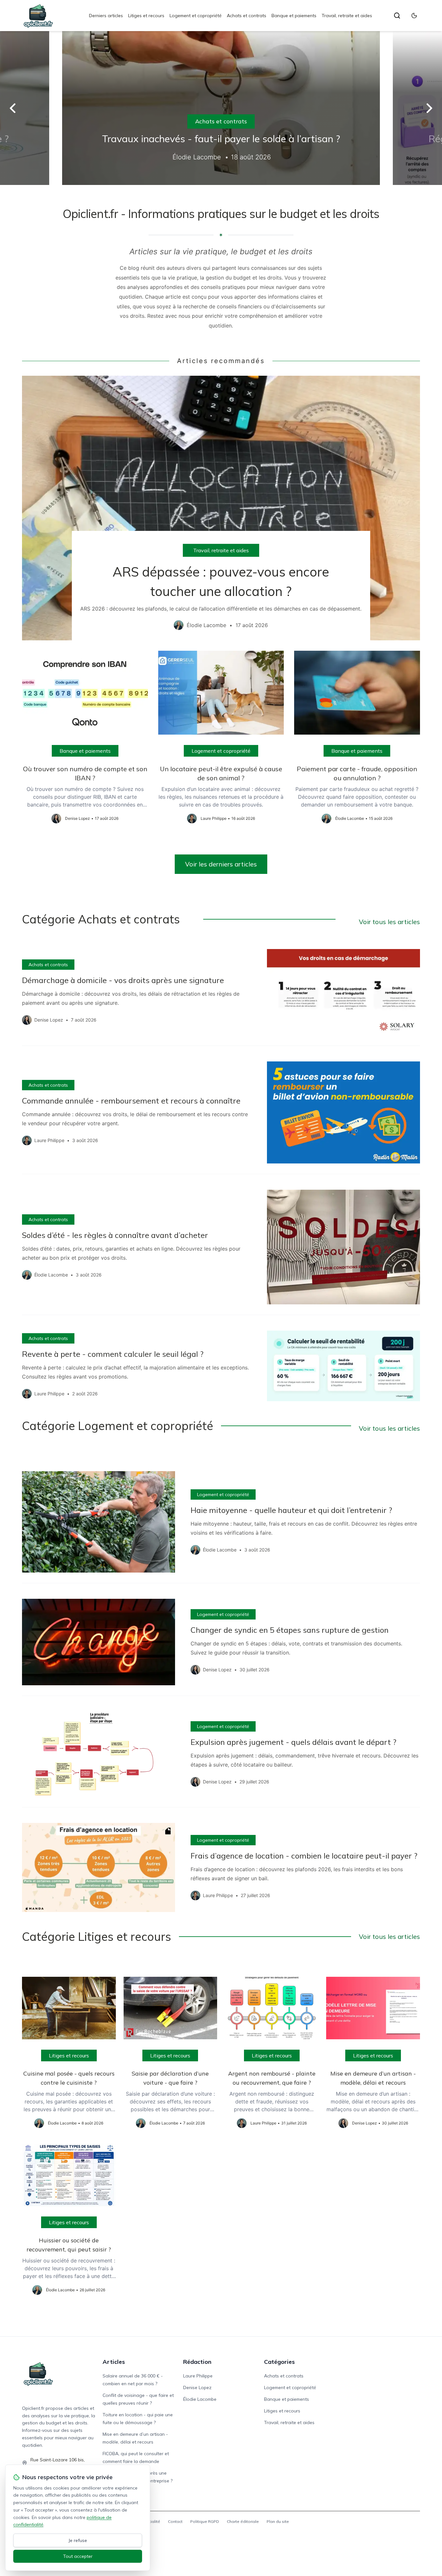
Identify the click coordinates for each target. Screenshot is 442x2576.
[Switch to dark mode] (414, 16)
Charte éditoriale (243, 2521)
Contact (175, 2521)
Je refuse (78, 2540)
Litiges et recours (146, 16)
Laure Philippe (198, 2376)
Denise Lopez (197, 2387)
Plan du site (278, 2521)
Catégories (279, 2362)
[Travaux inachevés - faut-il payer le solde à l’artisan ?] (221, 108)
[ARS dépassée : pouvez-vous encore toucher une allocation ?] (221, 508)
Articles (114, 2362)
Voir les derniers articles (221, 864)
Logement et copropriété (196, 16)
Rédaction (197, 2362)
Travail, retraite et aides (347, 16)
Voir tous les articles (389, 922)
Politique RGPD (205, 2521)
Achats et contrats (247, 16)
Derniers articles (106, 16)
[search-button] (397, 16)
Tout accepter (78, 2556)
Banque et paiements (294, 16)
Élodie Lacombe (200, 2399)
